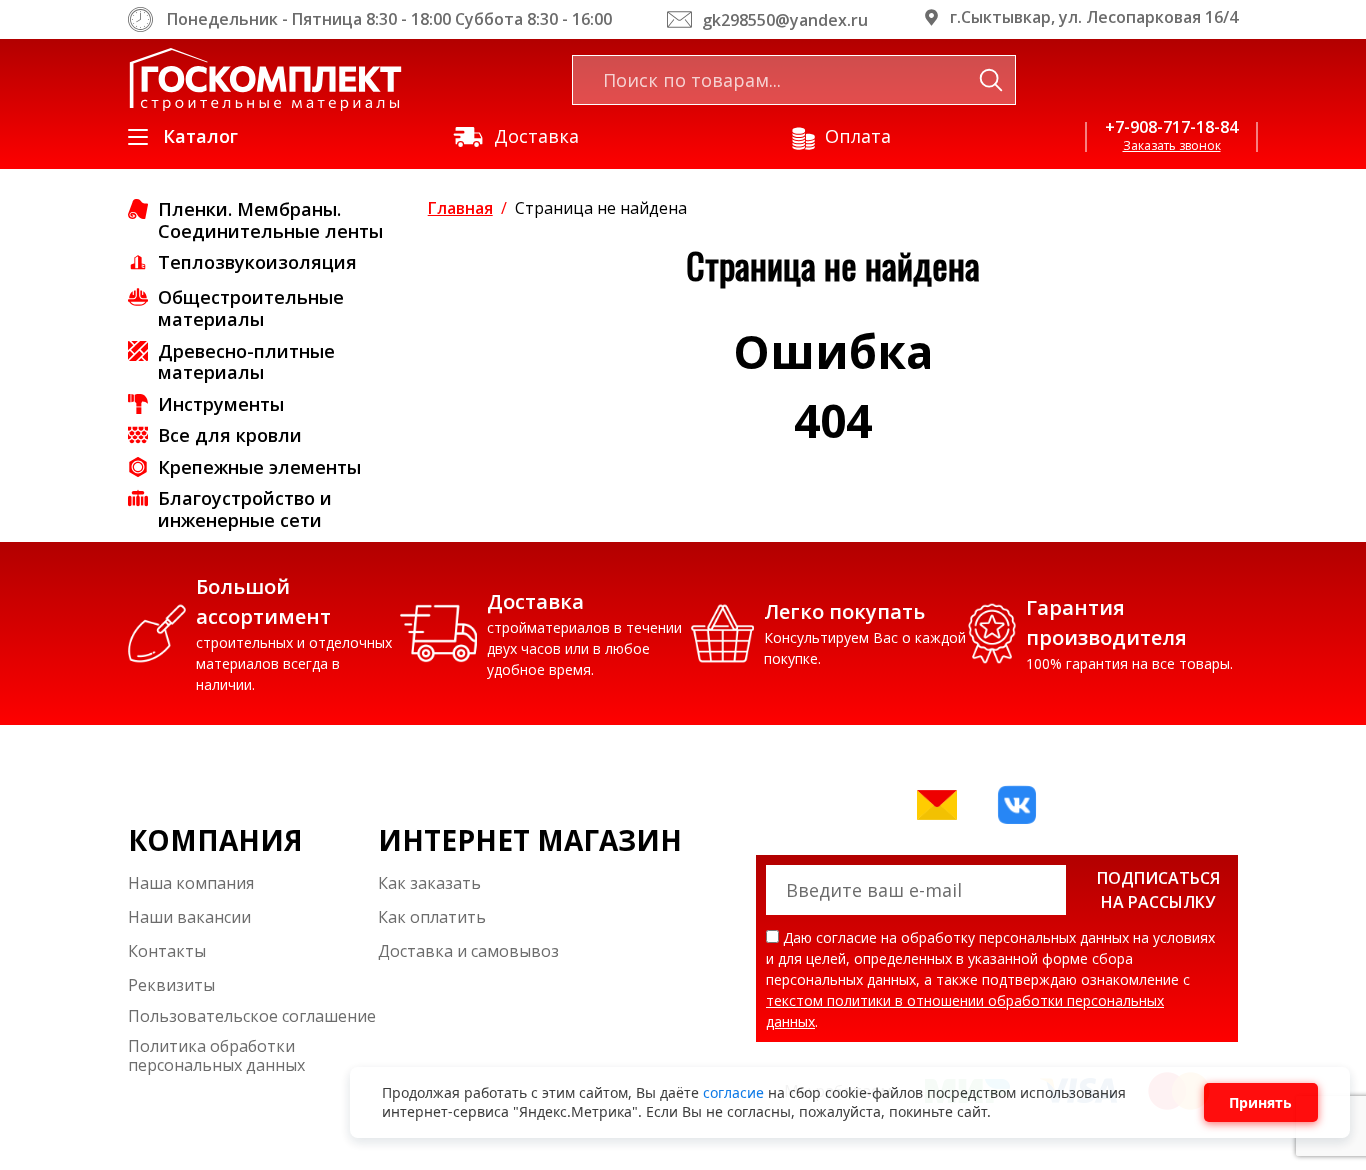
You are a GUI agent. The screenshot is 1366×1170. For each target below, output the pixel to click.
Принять (1260, 1102)
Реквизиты (171, 985)
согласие (735, 1092)
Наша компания (191, 883)
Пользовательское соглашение (252, 1016)
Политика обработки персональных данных (216, 1056)
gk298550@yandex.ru (785, 20)
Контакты (167, 951)
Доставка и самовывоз (468, 951)
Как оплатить (432, 917)
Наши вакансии (189, 917)
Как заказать (429, 883)
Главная (460, 208)
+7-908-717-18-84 (1171, 127)
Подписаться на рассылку (1158, 890)
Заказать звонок (1172, 145)
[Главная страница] (265, 79)
